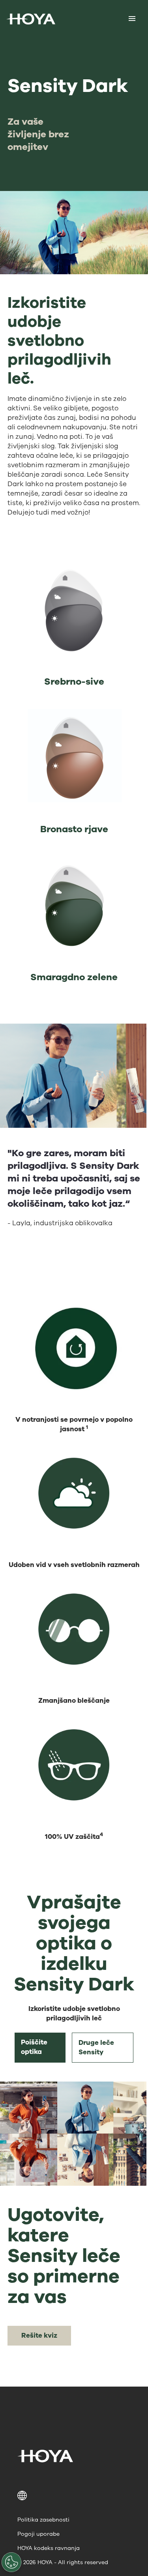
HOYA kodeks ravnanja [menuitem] (49, 2548)
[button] (74, 2495)
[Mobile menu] (132, 19)
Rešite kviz (39, 2335)
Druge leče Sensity (96, 2047)
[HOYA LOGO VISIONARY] (31, 19)
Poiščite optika (34, 2047)
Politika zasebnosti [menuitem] (43, 2520)
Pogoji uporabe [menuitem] (38, 2534)
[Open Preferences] (11, 2562)
